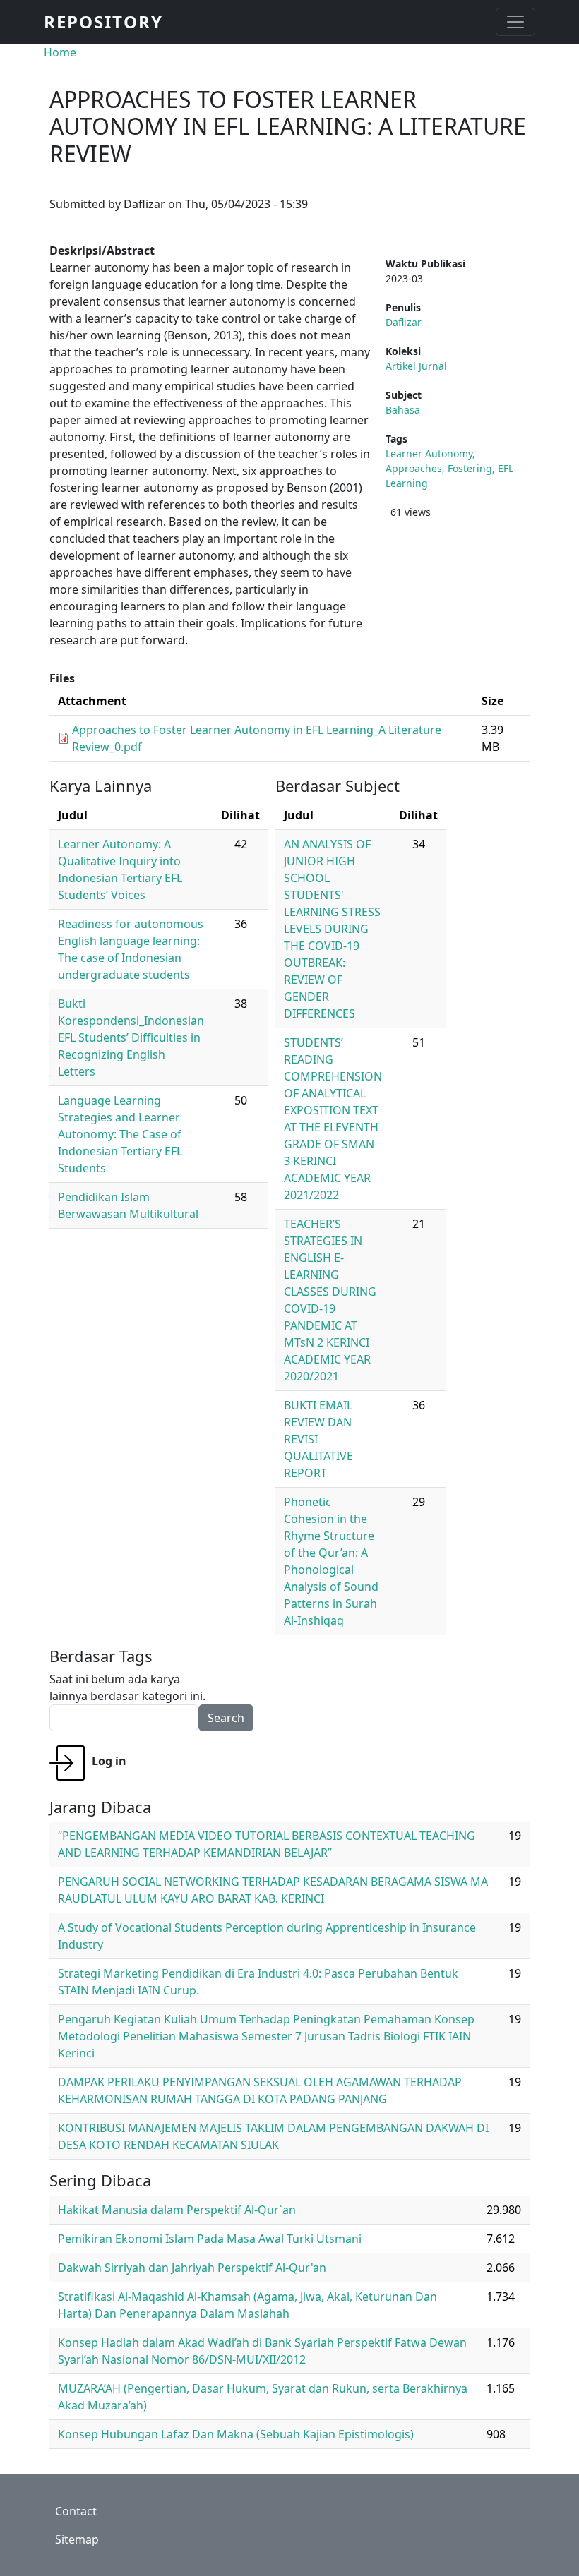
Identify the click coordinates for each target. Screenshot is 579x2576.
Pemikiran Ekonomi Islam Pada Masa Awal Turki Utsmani (210, 2239)
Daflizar (404, 322)
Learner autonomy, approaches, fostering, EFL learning (449, 468)
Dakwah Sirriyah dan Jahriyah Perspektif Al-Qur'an (192, 2268)
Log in (109, 1761)
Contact (76, 2511)
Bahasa (403, 410)
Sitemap (77, 2539)
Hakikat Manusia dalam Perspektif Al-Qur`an (177, 2210)
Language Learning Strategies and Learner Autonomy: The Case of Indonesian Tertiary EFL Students (120, 1134)
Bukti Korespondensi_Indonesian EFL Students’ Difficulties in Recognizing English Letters (131, 1037)
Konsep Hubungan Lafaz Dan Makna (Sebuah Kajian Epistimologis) (236, 2434)
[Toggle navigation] (515, 22)
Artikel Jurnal (416, 366)
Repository (103, 22)
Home (60, 52)
